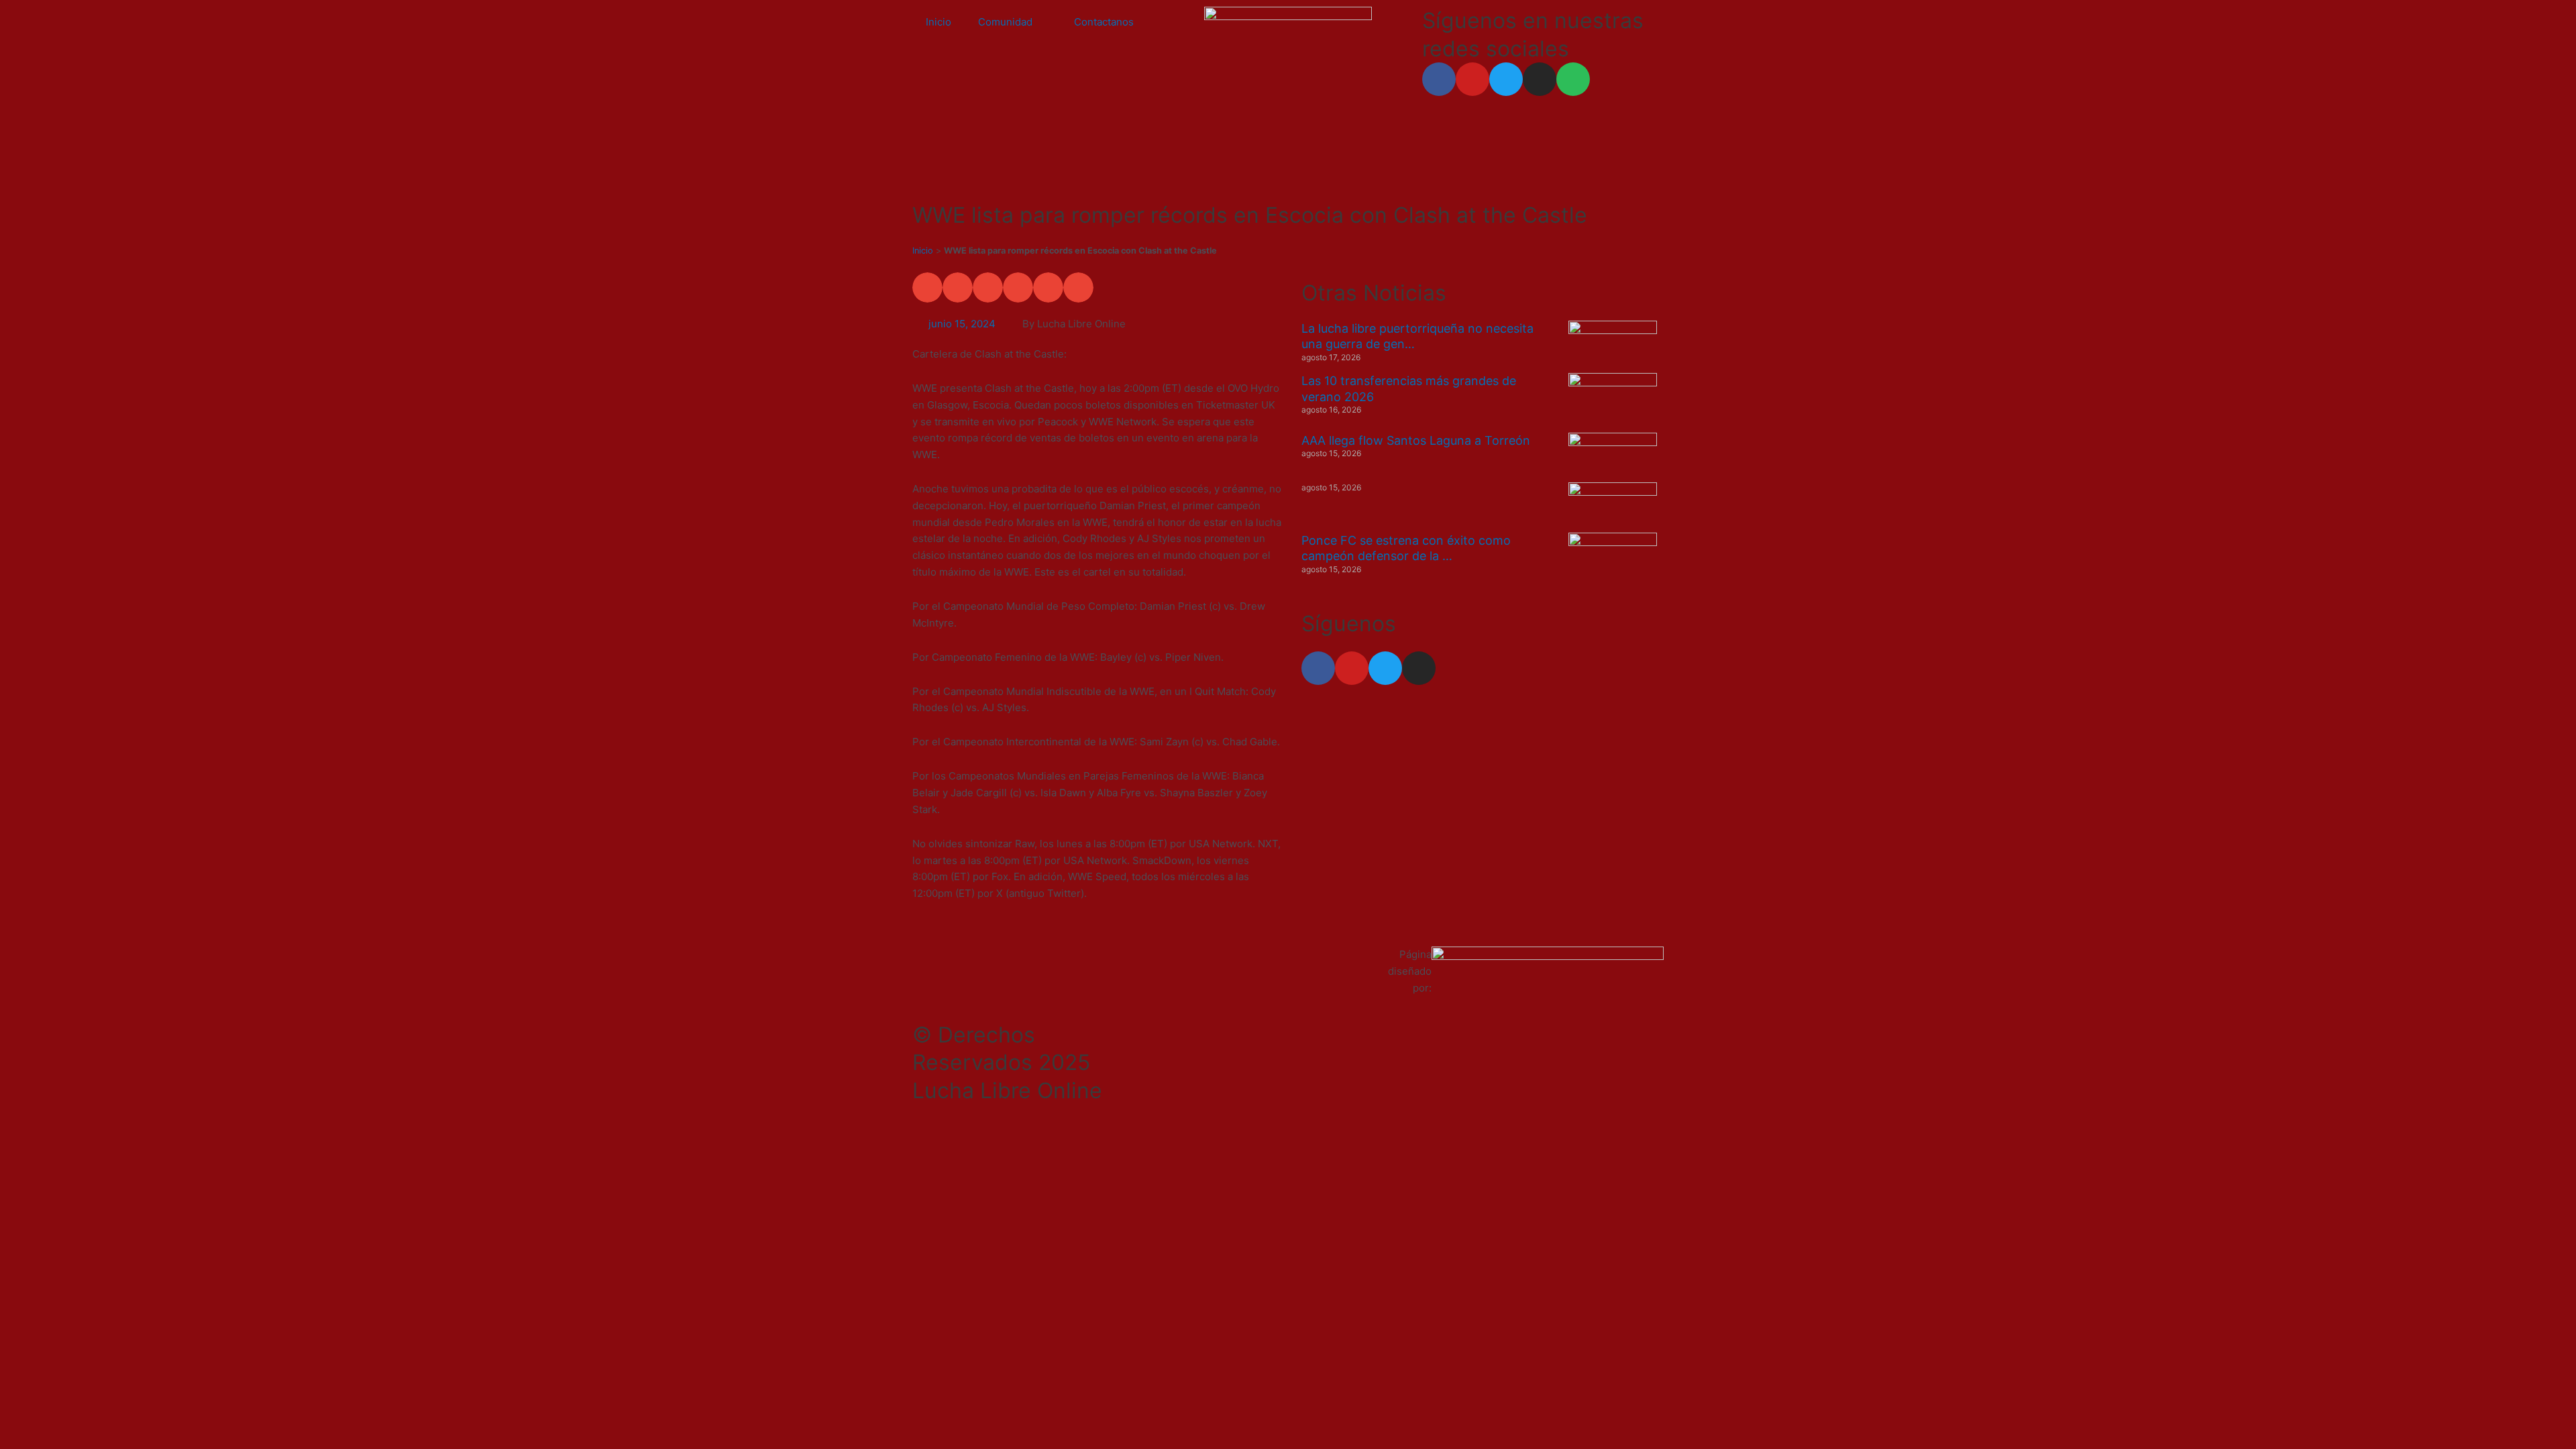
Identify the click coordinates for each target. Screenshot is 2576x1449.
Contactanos (1104, 22)
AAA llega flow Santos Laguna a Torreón (1416, 440)
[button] (927, 287)
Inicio (938, 22)
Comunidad (1005, 22)
